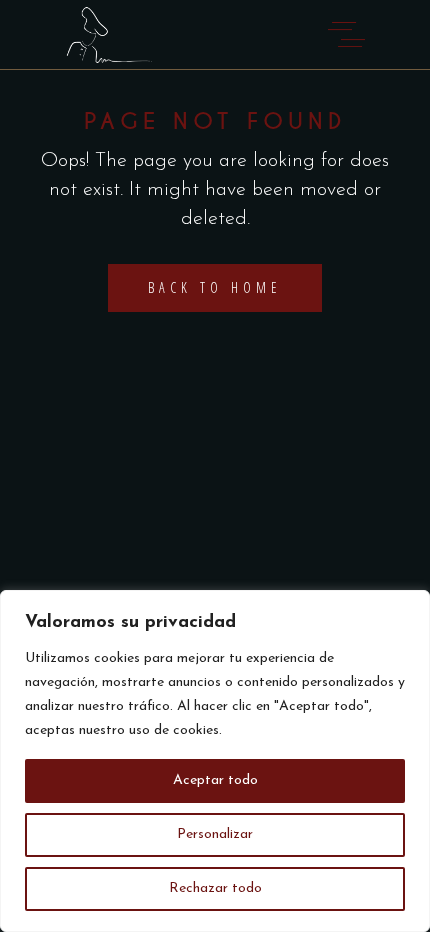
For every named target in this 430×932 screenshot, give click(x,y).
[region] (215, 761)
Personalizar (215, 834)
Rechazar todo (215, 888)
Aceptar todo (215, 780)
